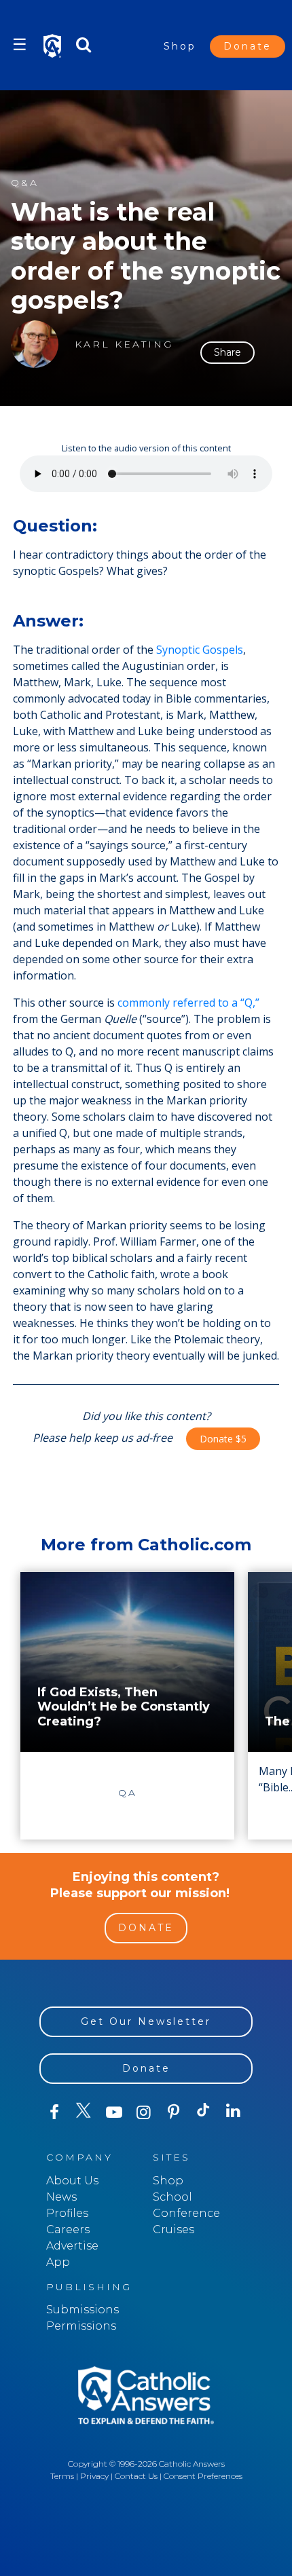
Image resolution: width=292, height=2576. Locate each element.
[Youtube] (114, 2112)
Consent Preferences (203, 2476)
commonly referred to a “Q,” (188, 1003)
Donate (248, 46)
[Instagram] (144, 2112)
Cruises (174, 2229)
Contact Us (136, 2476)
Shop (180, 46)
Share (227, 352)
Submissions (83, 2310)
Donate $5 (223, 1439)
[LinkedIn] (234, 2112)
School (172, 2197)
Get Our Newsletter (146, 2021)
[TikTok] (204, 2112)
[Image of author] (35, 344)
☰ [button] (20, 44)
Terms (62, 2476)
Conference (186, 2213)
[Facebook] (54, 2112)
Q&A (25, 183)
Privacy (94, 2476)
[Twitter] (84, 2112)
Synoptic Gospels (200, 650)
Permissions (81, 2326)
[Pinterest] (174, 2112)
